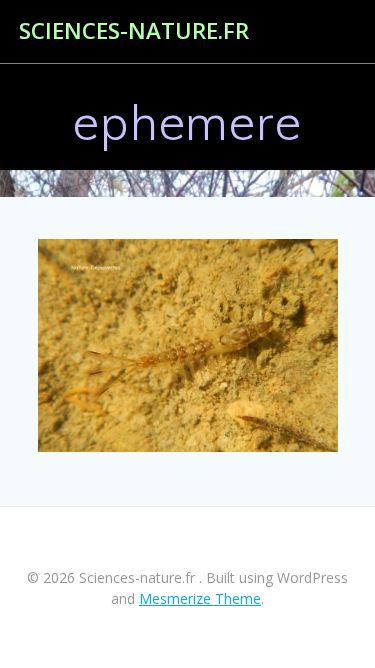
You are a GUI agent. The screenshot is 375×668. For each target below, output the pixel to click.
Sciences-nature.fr (134, 31)
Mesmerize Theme (200, 598)
